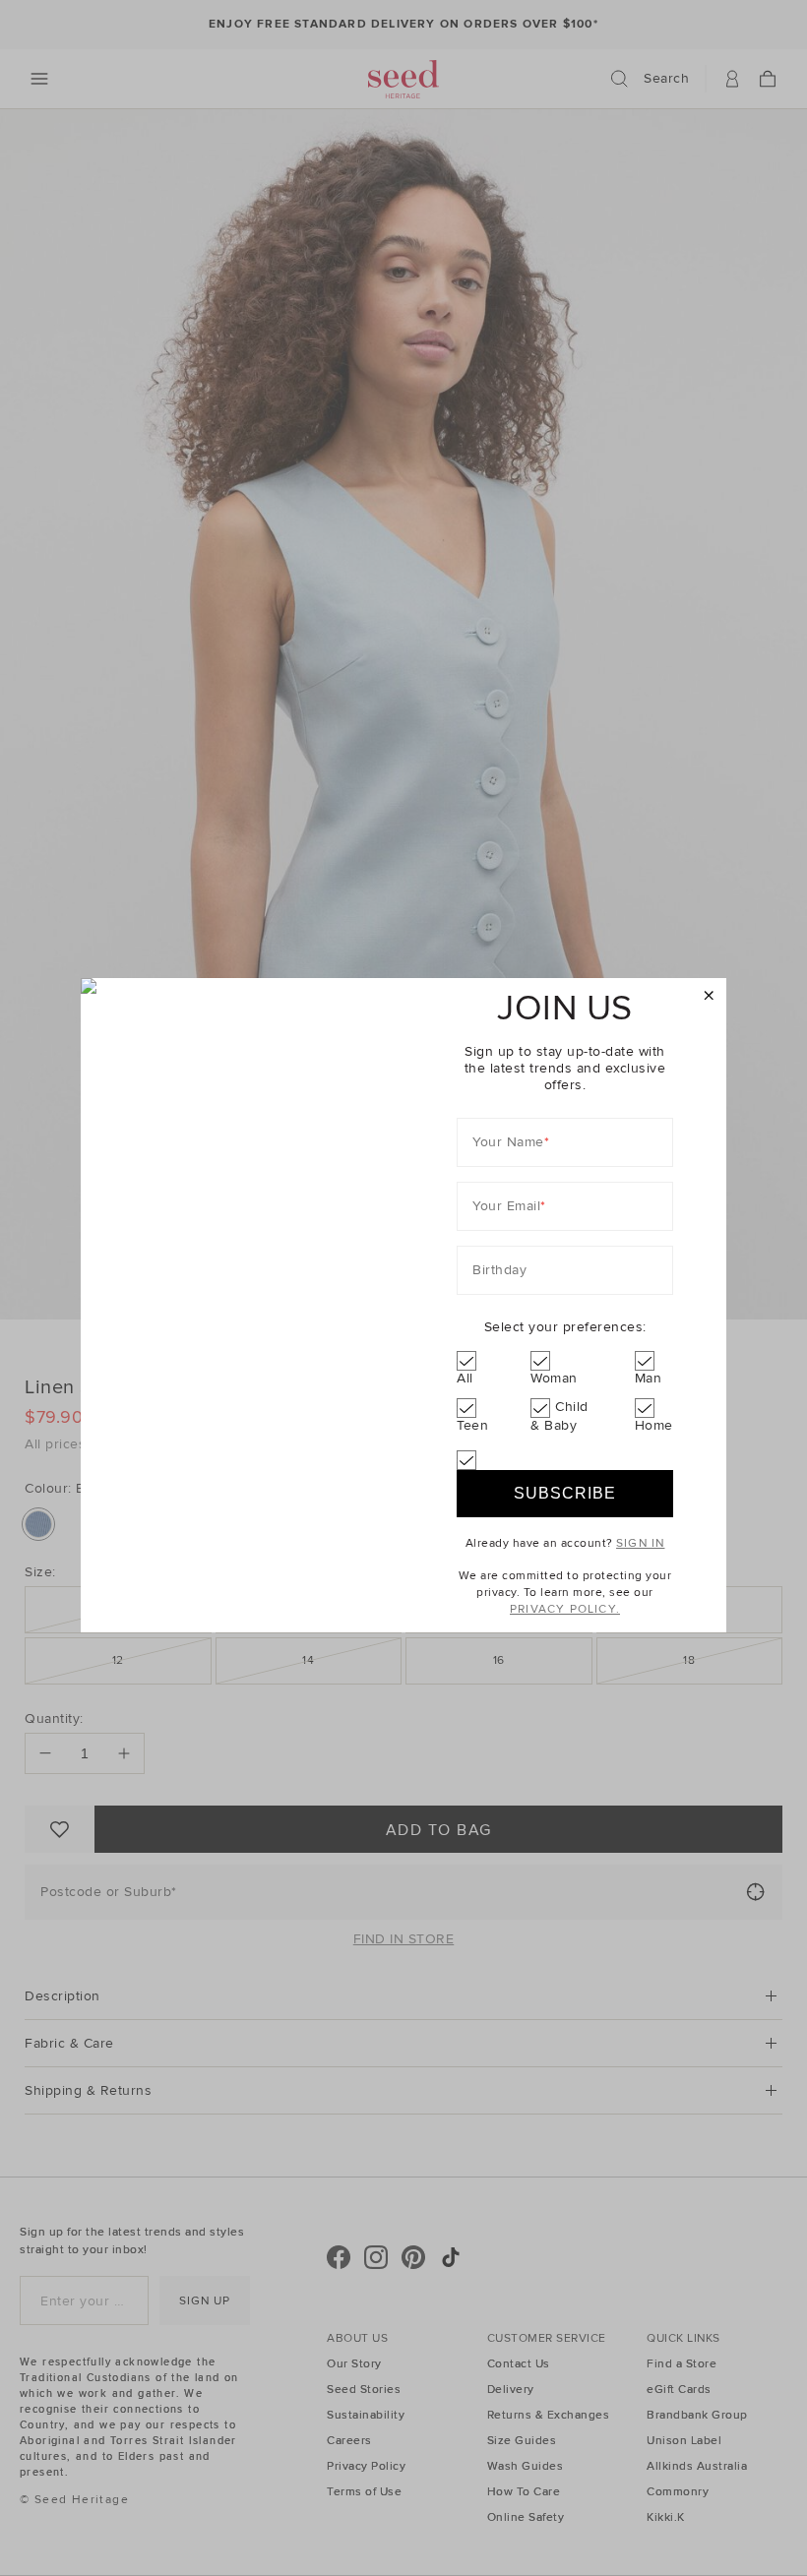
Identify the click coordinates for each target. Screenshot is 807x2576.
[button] (709, 996)
